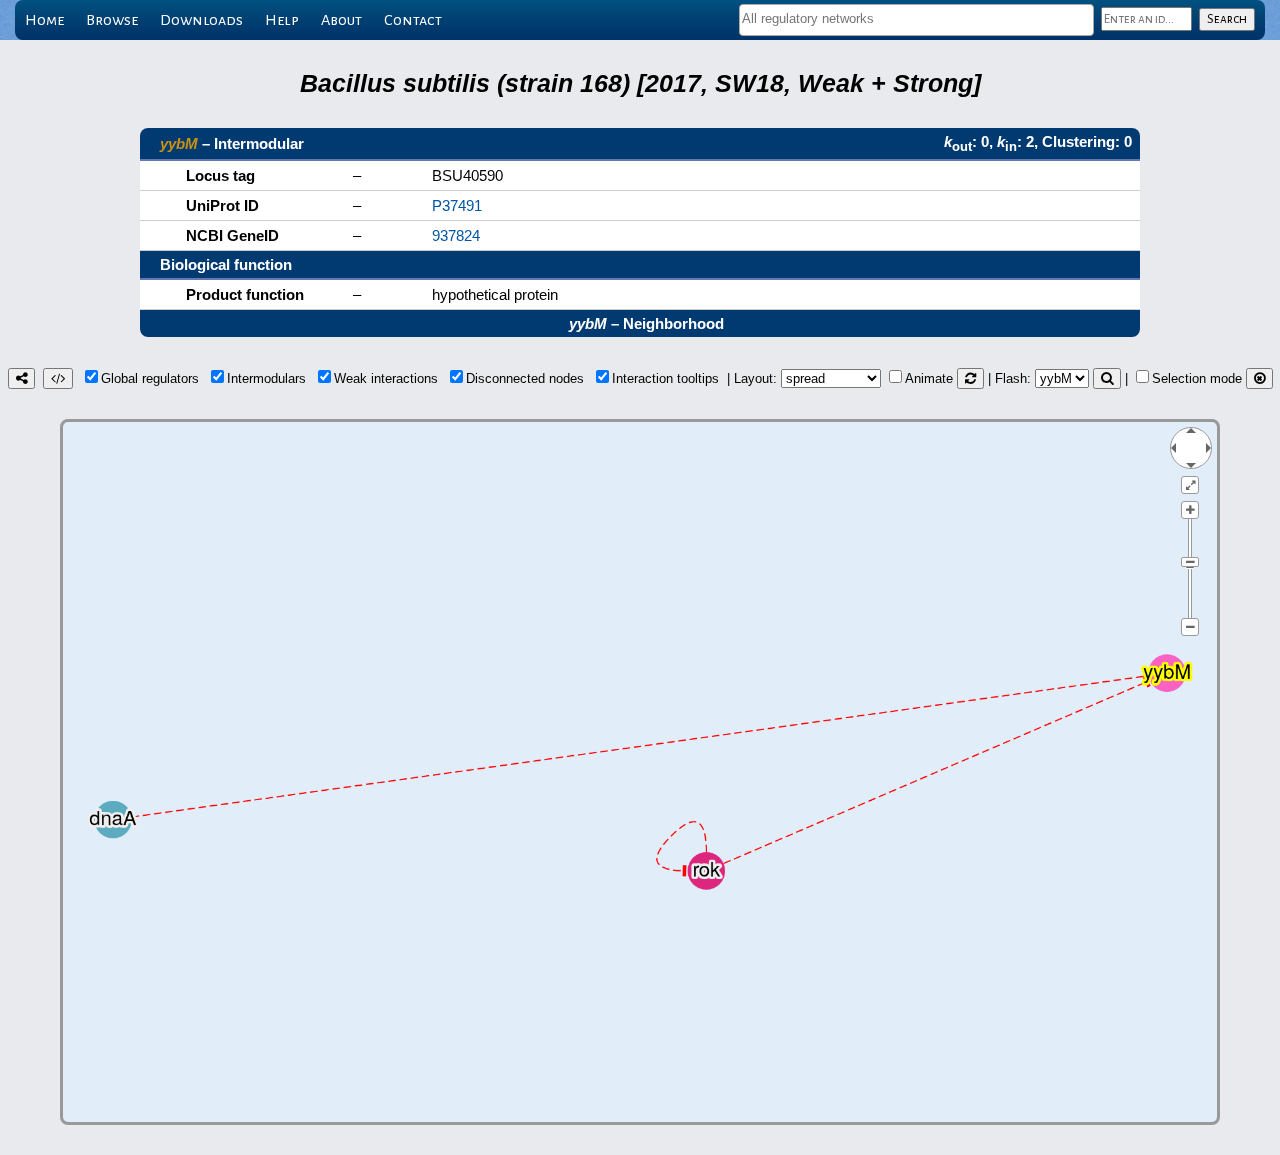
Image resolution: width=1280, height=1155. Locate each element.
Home (44, 20)
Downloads (201, 20)
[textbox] (916, 18)
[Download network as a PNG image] (21, 378)
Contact (413, 20)
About (341, 20)
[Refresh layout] (970, 378)
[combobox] (916, 20)
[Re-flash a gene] (1107, 378)
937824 (456, 235)
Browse (112, 20)
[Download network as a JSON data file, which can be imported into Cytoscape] (58, 378)
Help (282, 20)
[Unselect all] (1259, 378)
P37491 (457, 205)
